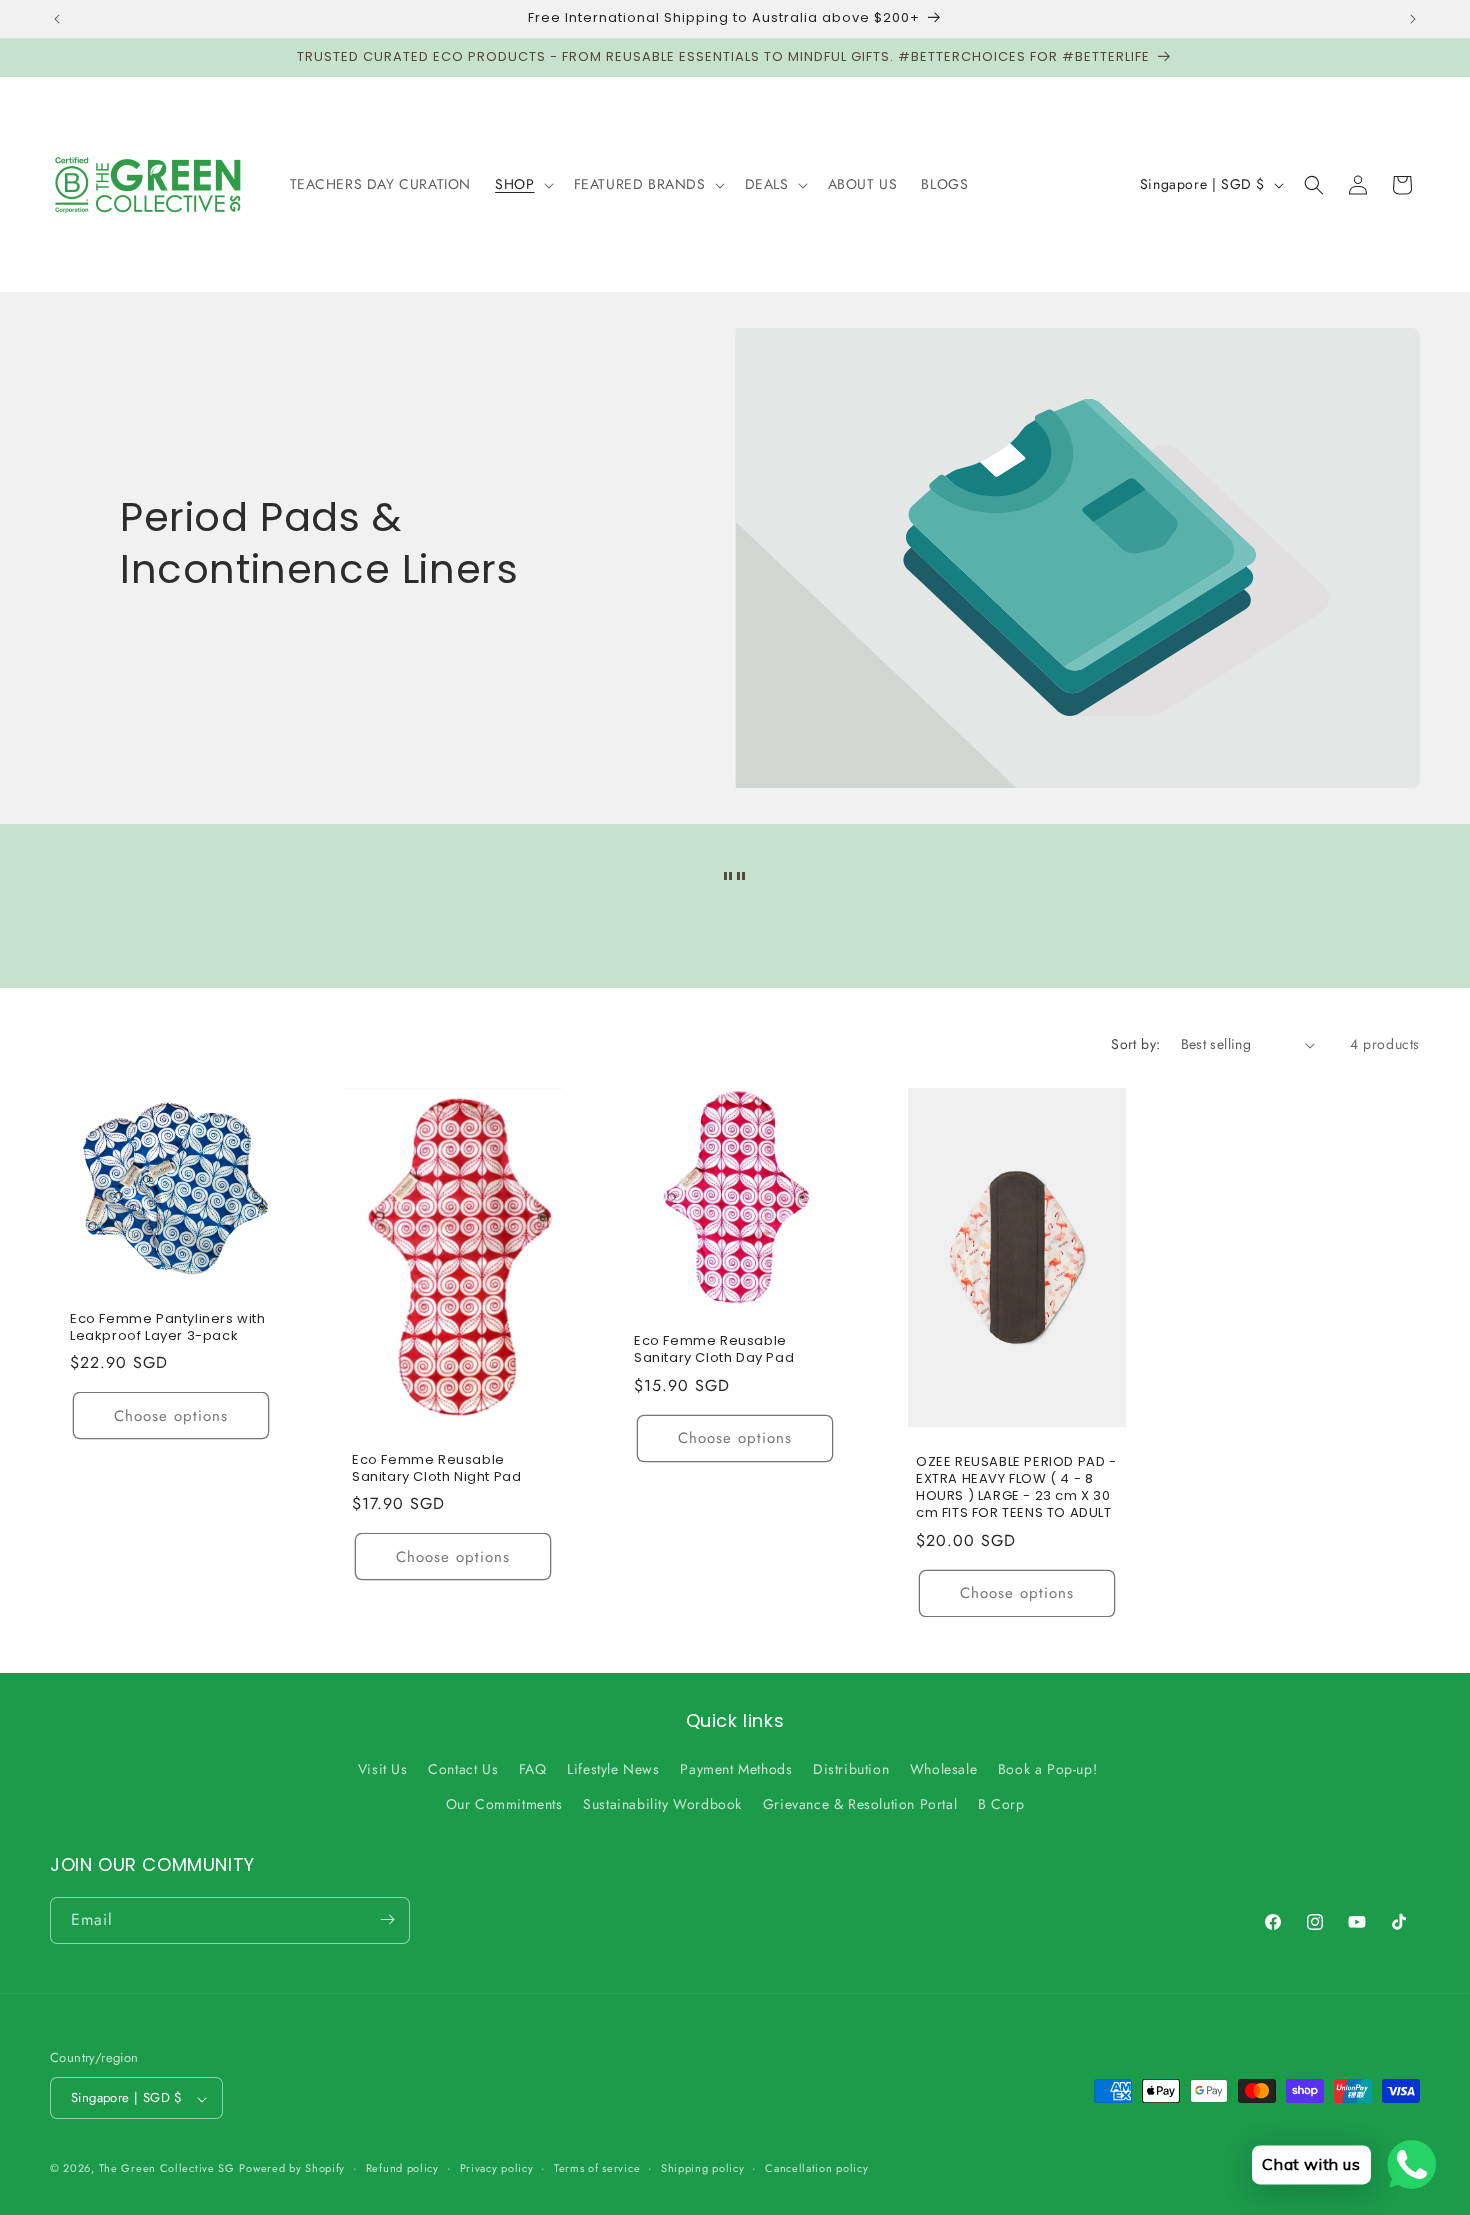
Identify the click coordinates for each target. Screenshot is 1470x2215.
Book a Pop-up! (1047, 1769)
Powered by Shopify (292, 2169)
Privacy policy (497, 2168)
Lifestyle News (613, 1769)
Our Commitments (504, 1805)
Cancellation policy (816, 2168)
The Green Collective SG (167, 2169)
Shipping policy (703, 2168)
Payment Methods (736, 1769)
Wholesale (943, 1769)
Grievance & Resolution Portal (860, 1805)
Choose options (171, 1416)
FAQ (533, 1769)
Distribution (851, 1769)
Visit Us (383, 1769)
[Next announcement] (1413, 19)
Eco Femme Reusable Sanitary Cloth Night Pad (436, 1469)
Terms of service (597, 2168)
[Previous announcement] (57, 19)
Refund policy (402, 2168)
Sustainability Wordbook (662, 1805)
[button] (522, 184)
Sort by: (1135, 1044)
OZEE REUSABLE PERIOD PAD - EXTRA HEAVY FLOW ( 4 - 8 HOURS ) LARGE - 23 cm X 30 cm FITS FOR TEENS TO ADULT (1016, 1488)
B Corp (1001, 1805)
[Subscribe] (387, 1919)
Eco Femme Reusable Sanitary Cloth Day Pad (714, 1350)
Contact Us (463, 1769)
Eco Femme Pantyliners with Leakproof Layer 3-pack (168, 1328)
